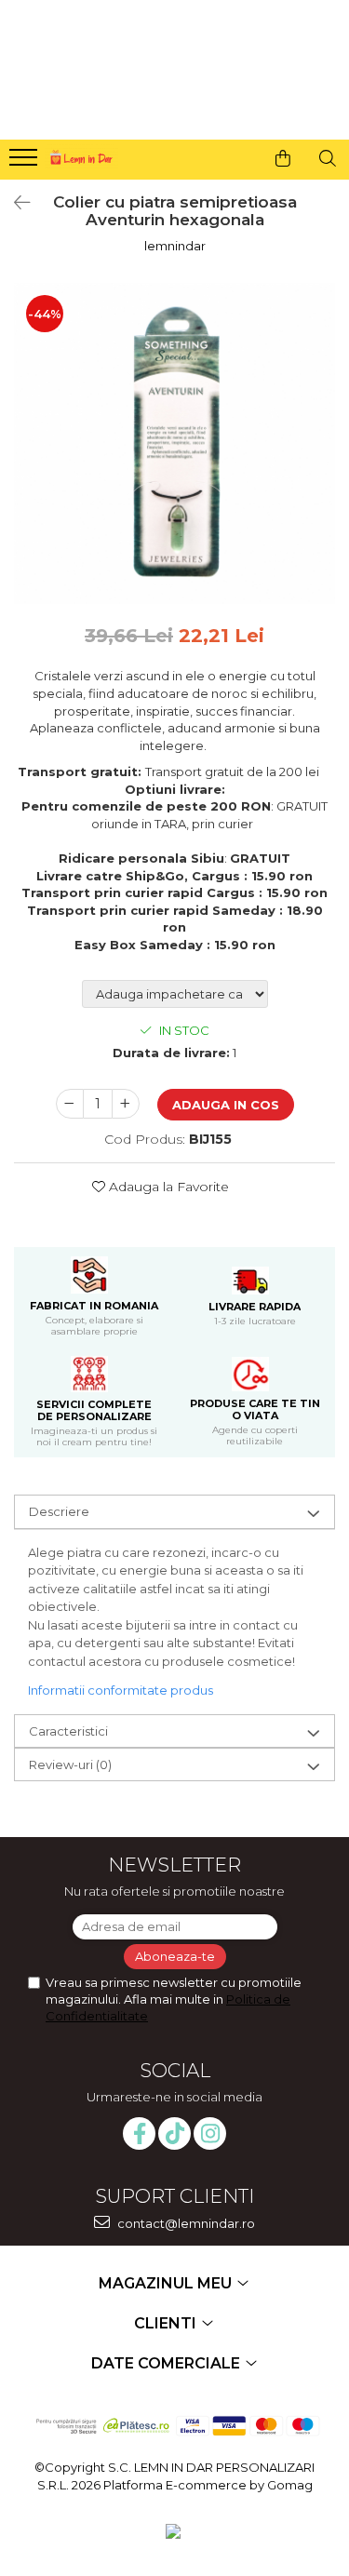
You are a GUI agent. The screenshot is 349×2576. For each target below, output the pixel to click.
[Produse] (26, 163)
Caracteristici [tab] (68, 1731)
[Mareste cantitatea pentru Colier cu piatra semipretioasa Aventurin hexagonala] (126, 1104)
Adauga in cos (226, 1105)
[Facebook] (139, 2133)
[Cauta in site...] (328, 158)
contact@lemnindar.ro (185, 2223)
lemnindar (175, 246)
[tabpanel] (174, 443)
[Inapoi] (14, 203)
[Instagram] (210, 2133)
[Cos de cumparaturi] (283, 158)
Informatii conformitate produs (121, 1690)
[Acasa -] (80, 155)
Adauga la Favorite (167, 1187)
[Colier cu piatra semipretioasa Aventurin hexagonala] (174, 443)
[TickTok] (174, 2133)
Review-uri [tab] (70, 1764)
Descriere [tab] (59, 1511)
